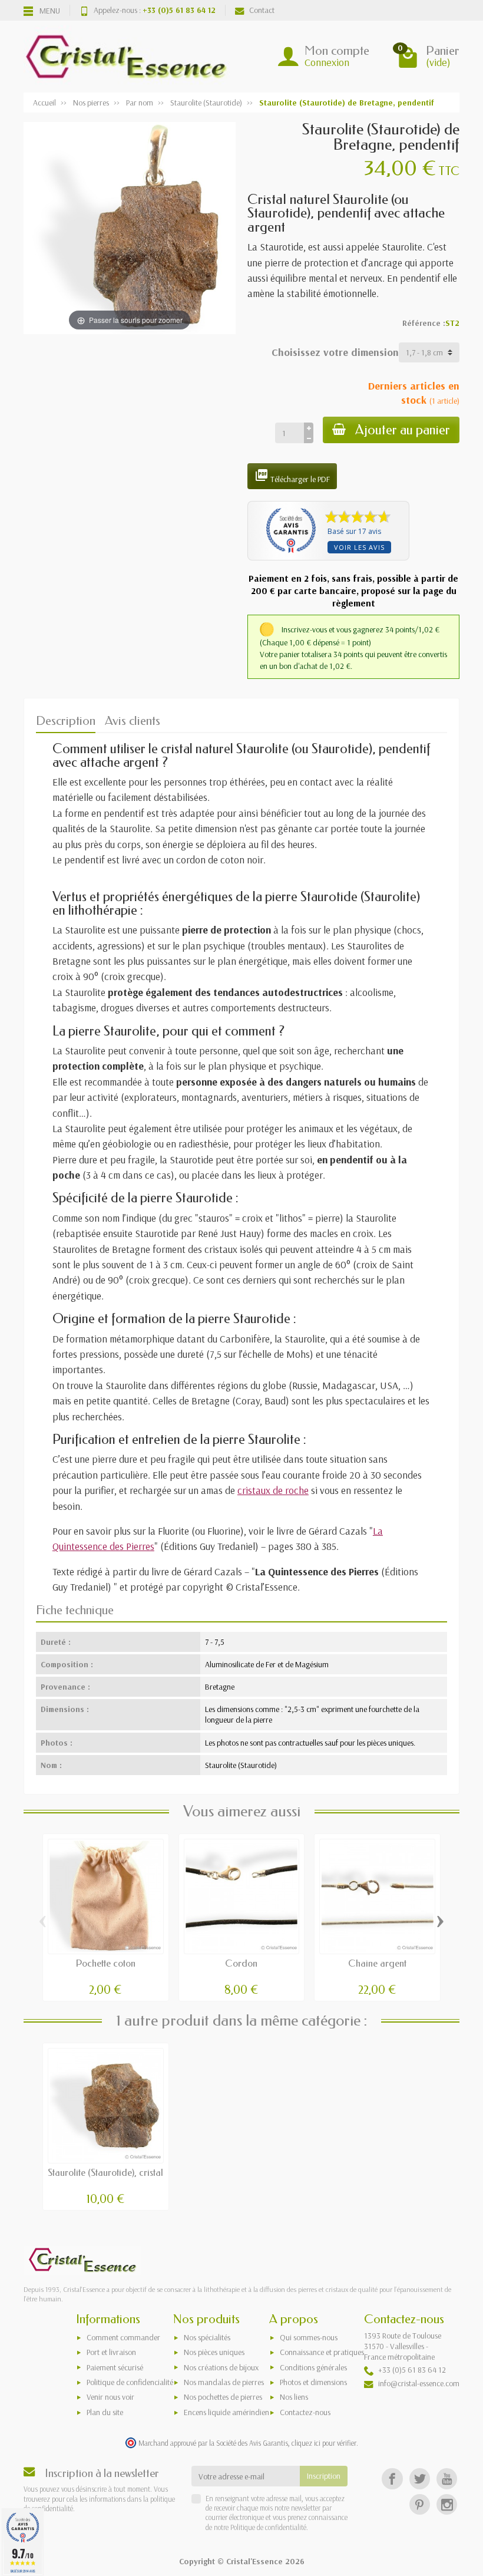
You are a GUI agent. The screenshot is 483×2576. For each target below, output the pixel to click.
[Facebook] (392, 2478)
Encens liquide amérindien (226, 2412)
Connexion (327, 62)
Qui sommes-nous (309, 2337)
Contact (262, 10)
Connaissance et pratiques (322, 2352)
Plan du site (105, 2412)
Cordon (241, 1963)
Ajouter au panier (403, 430)
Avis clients (133, 721)
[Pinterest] (420, 2504)
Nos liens (294, 2397)
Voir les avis (359, 547)
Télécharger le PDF (292, 476)
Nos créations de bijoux (221, 2367)
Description (66, 721)
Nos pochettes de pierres (223, 2397)
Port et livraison (111, 2352)
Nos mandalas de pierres (224, 2382)
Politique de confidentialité (267, 2527)
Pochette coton (106, 1963)
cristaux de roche (273, 1490)
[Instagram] (447, 2504)
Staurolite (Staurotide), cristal (105, 2173)
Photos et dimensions (313, 2382)
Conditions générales (313, 2367)
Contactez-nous (305, 2412)
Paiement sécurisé (115, 2367)
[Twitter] (420, 2478)
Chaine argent (377, 1963)
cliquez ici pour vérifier (324, 2443)
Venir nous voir (110, 2397)
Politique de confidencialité (130, 2382)
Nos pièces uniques (214, 2352)
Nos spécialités (207, 2337)
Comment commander (123, 2337)
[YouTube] (447, 2478)
